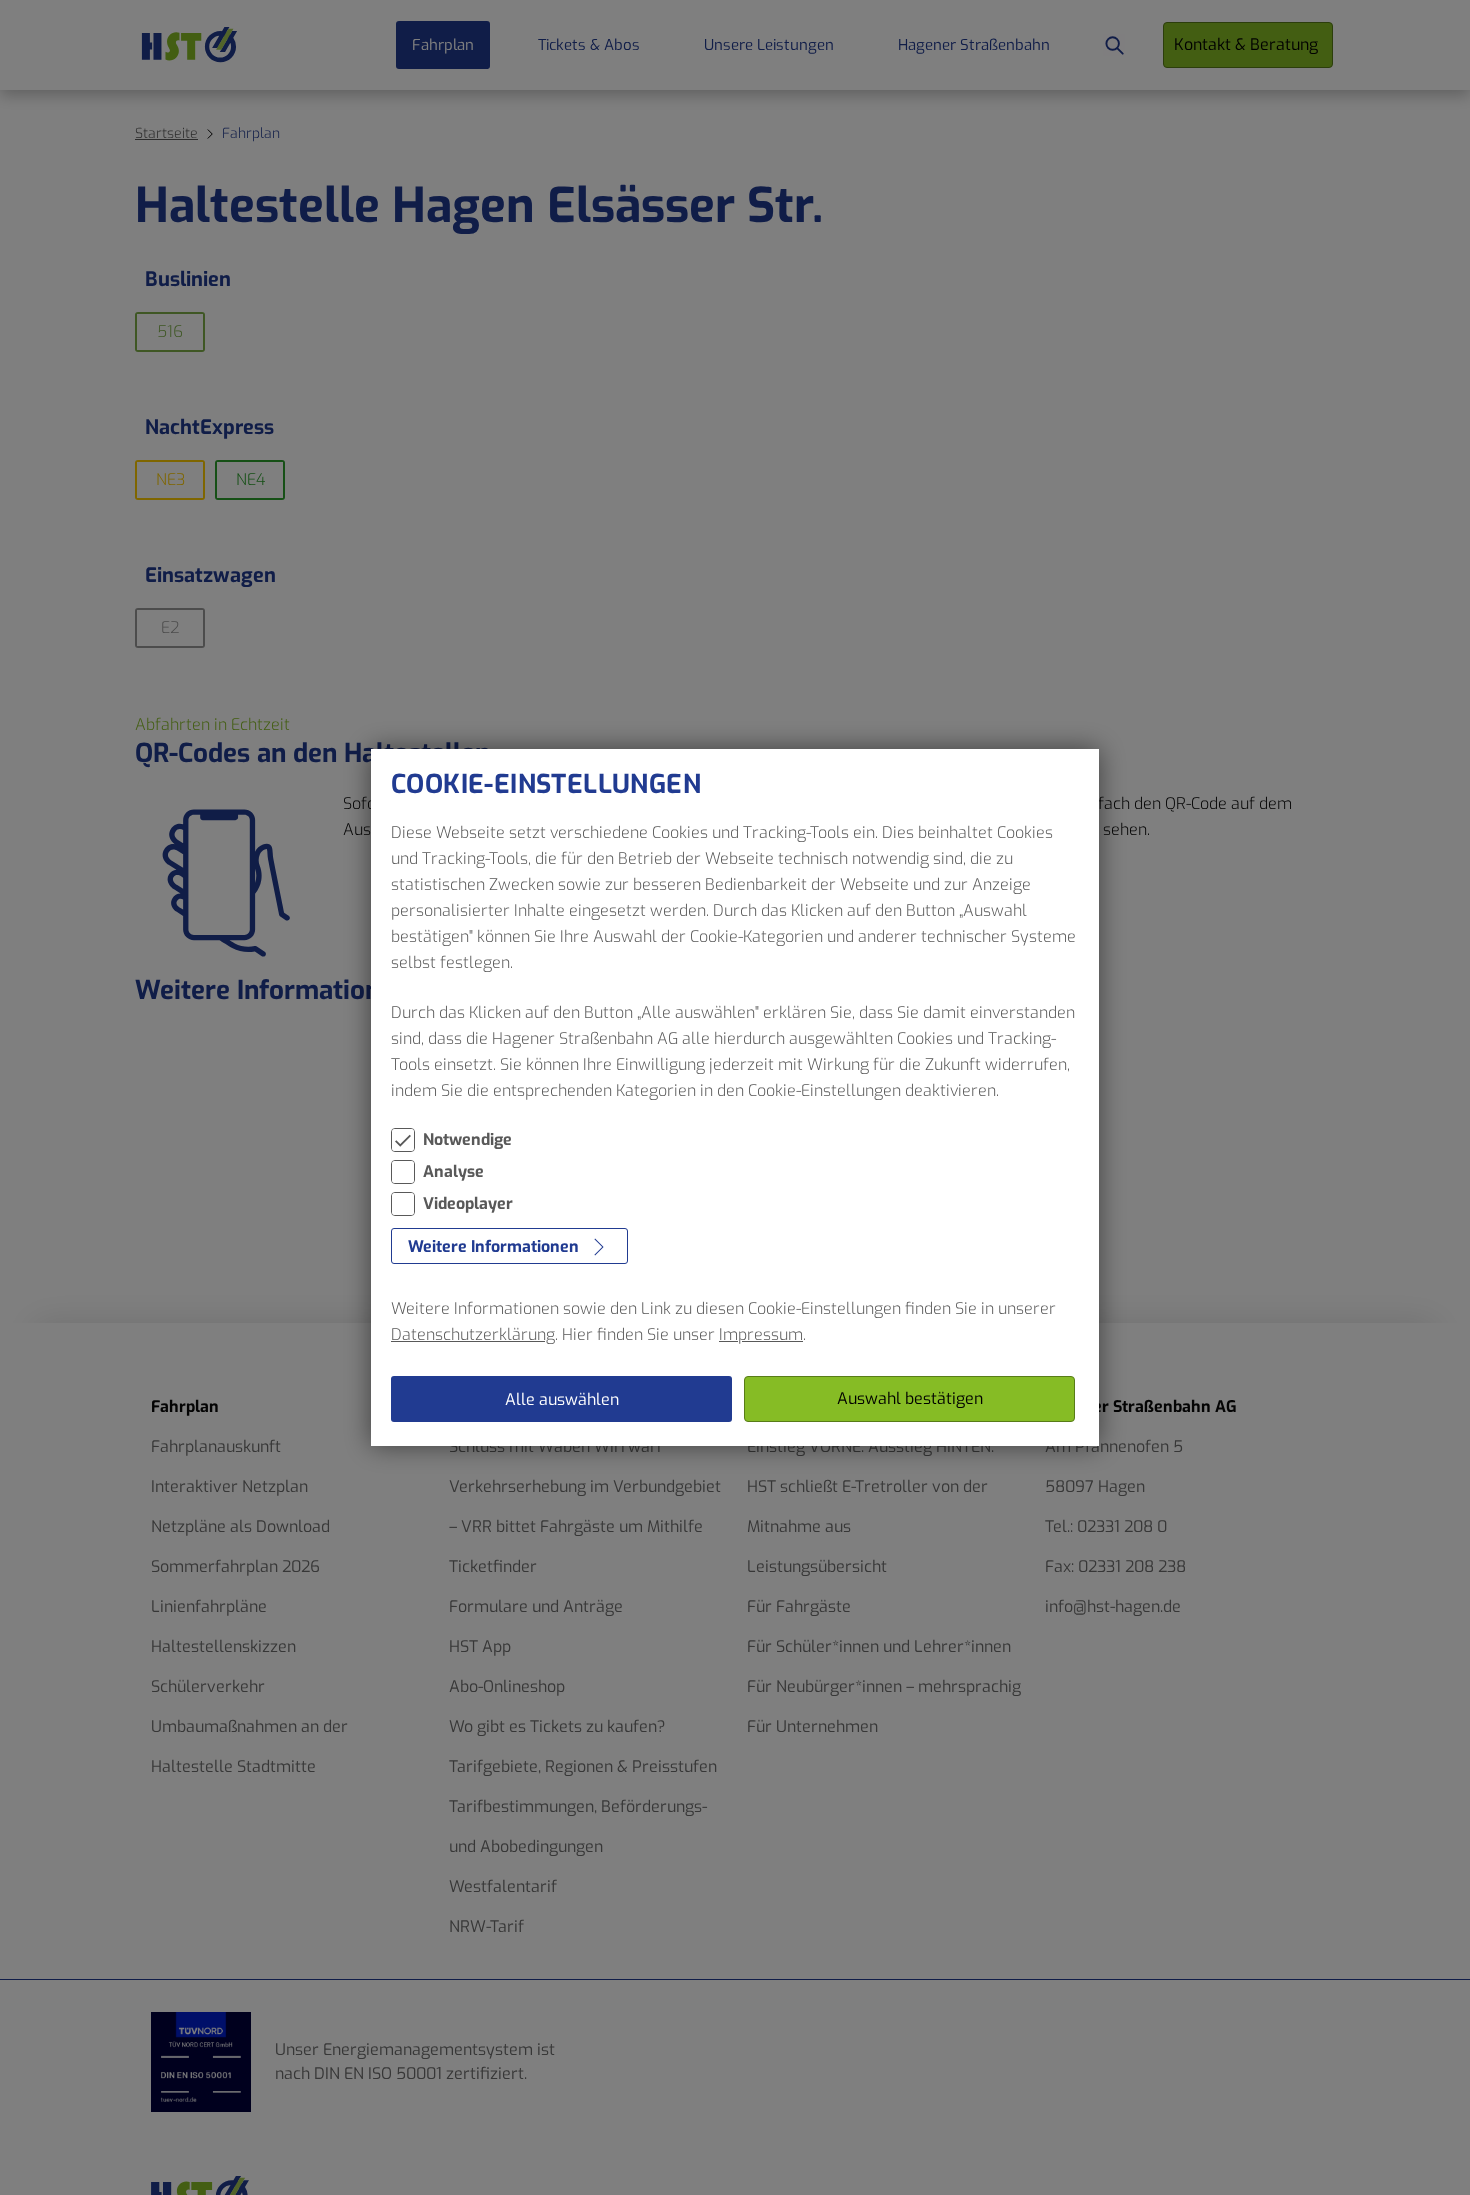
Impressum (761, 1334)
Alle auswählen (562, 1399)
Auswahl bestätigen (910, 1398)
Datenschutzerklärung (473, 1334)
